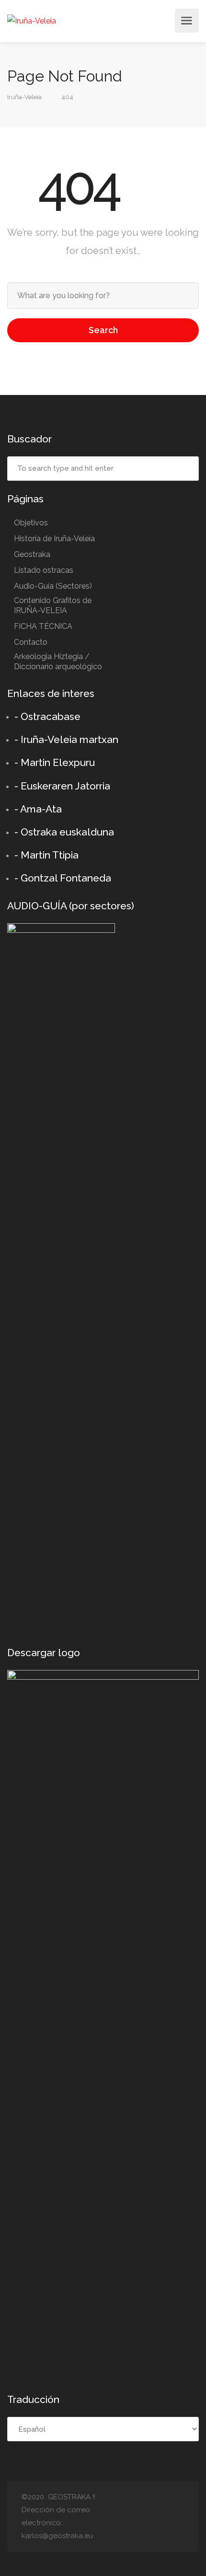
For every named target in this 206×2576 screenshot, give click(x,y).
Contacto (31, 642)
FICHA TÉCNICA (43, 626)
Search (103, 330)
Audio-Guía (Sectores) (53, 586)
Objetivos (31, 523)
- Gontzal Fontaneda (63, 878)
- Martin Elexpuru (55, 762)
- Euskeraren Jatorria (62, 786)
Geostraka (32, 554)
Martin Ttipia (50, 855)
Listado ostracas (44, 570)
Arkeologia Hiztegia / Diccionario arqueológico (58, 661)
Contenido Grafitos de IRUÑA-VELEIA (53, 605)
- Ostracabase (47, 716)
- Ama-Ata (38, 809)
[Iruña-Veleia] (32, 21)
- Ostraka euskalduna (64, 832)
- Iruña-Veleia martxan (66, 739)
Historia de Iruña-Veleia (54, 539)
